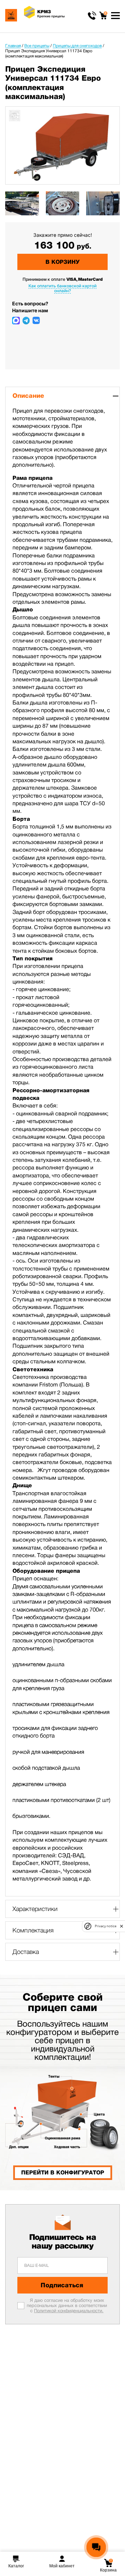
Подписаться (62, 2285)
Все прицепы (37, 46)
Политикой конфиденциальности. (69, 2311)
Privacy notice (106, 1926)
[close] (122, 1926)
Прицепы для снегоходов (77, 46)
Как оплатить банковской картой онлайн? (62, 288)
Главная (13, 46)
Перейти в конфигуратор (63, 2173)
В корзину (62, 262)
